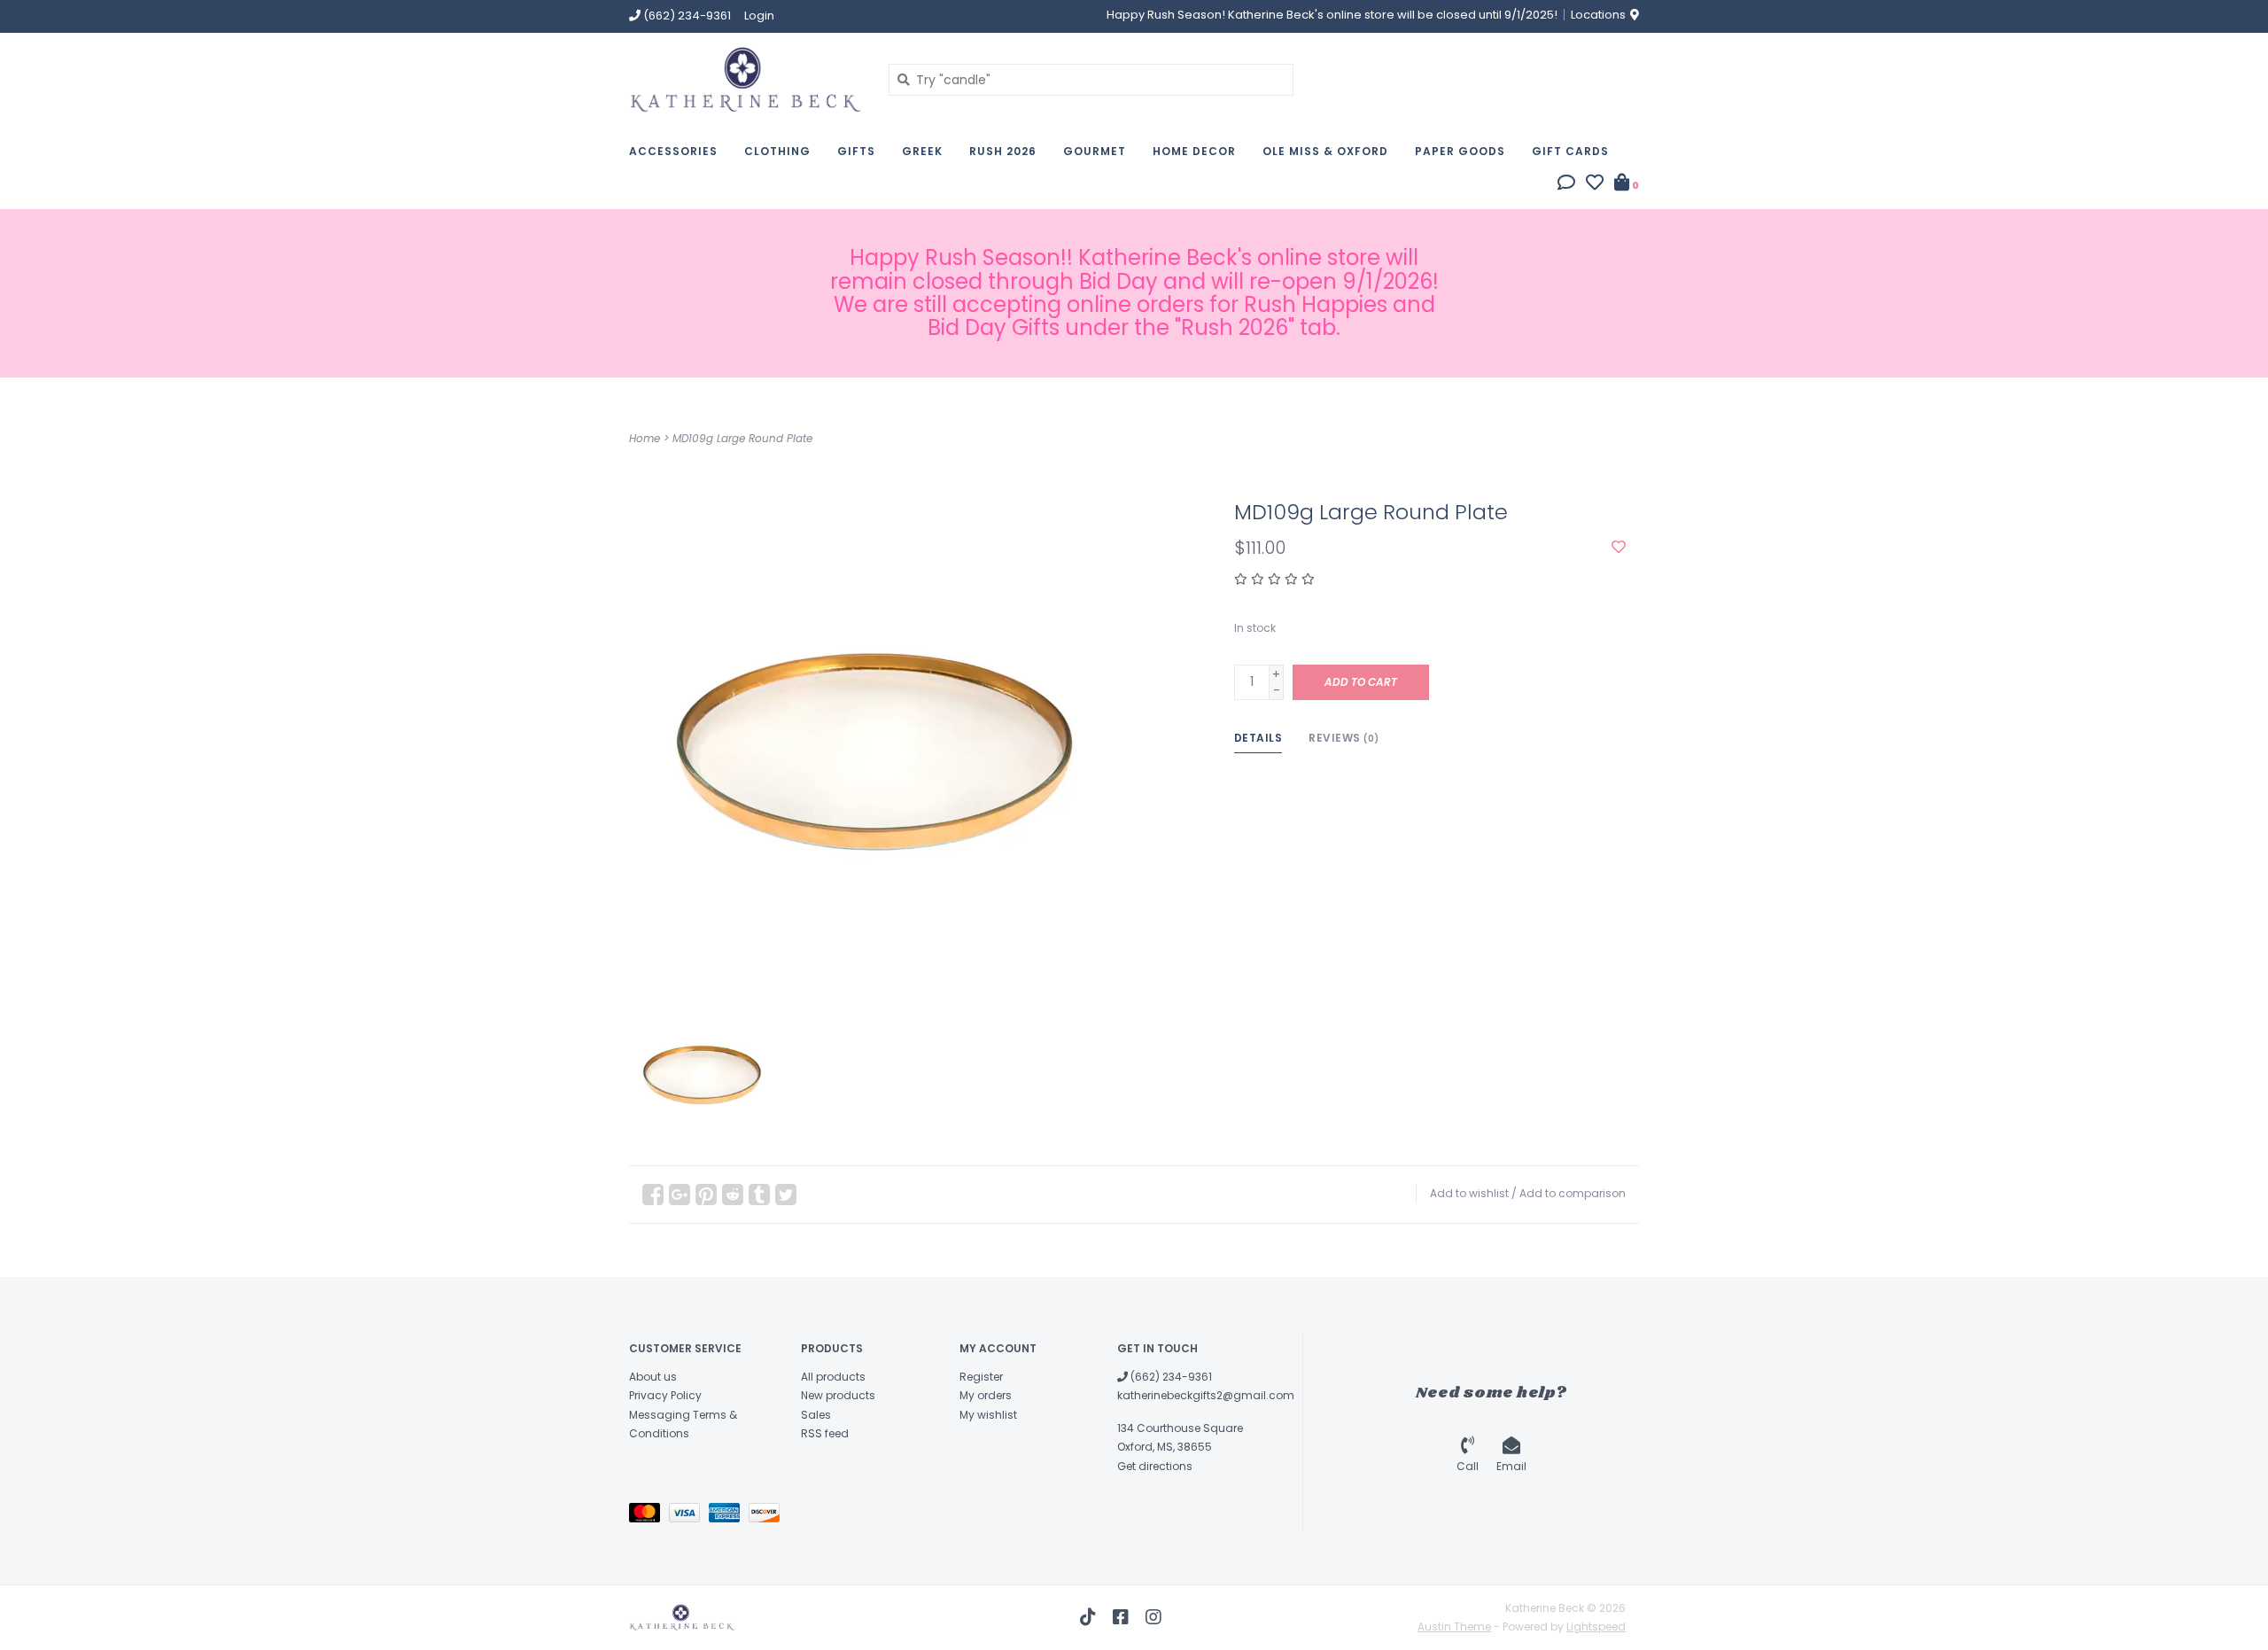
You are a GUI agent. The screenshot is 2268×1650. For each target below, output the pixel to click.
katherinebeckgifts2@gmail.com (1206, 1395)
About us (653, 1377)
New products (838, 1395)
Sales (816, 1415)
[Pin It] (706, 1195)
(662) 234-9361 (1170, 1377)
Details (1258, 738)
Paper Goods (1460, 151)
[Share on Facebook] (653, 1195)
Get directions (1155, 1466)
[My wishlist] (1595, 184)
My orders (986, 1395)
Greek (922, 151)
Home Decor (1194, 151)
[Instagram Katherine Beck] (1153, 1617)
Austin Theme (1454, 1627)
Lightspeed (1596, 1627)
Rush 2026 (1003, 151)
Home (645, 438)
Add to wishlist (1469, 1193)
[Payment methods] (649, 1516)
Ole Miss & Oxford (1325, 151)
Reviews (1344, 738)
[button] (1566, 184)
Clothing (777, 151)
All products (833, 1377)
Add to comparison (1573, 1193)
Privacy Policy (665, 1395)
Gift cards (1570, 151)
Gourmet (1095, 151)
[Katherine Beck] (746, 79)
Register (981, 1377)
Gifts (856, 151)
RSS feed (825, 1433)
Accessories (673, 151)
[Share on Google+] (680, 1195)
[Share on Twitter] (786, 1195)
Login (759, 16)
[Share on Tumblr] (759, 1195)
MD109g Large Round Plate (742, 438)
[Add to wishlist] (1619, 548)
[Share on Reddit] (733, 1195)
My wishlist (988, 1415)
